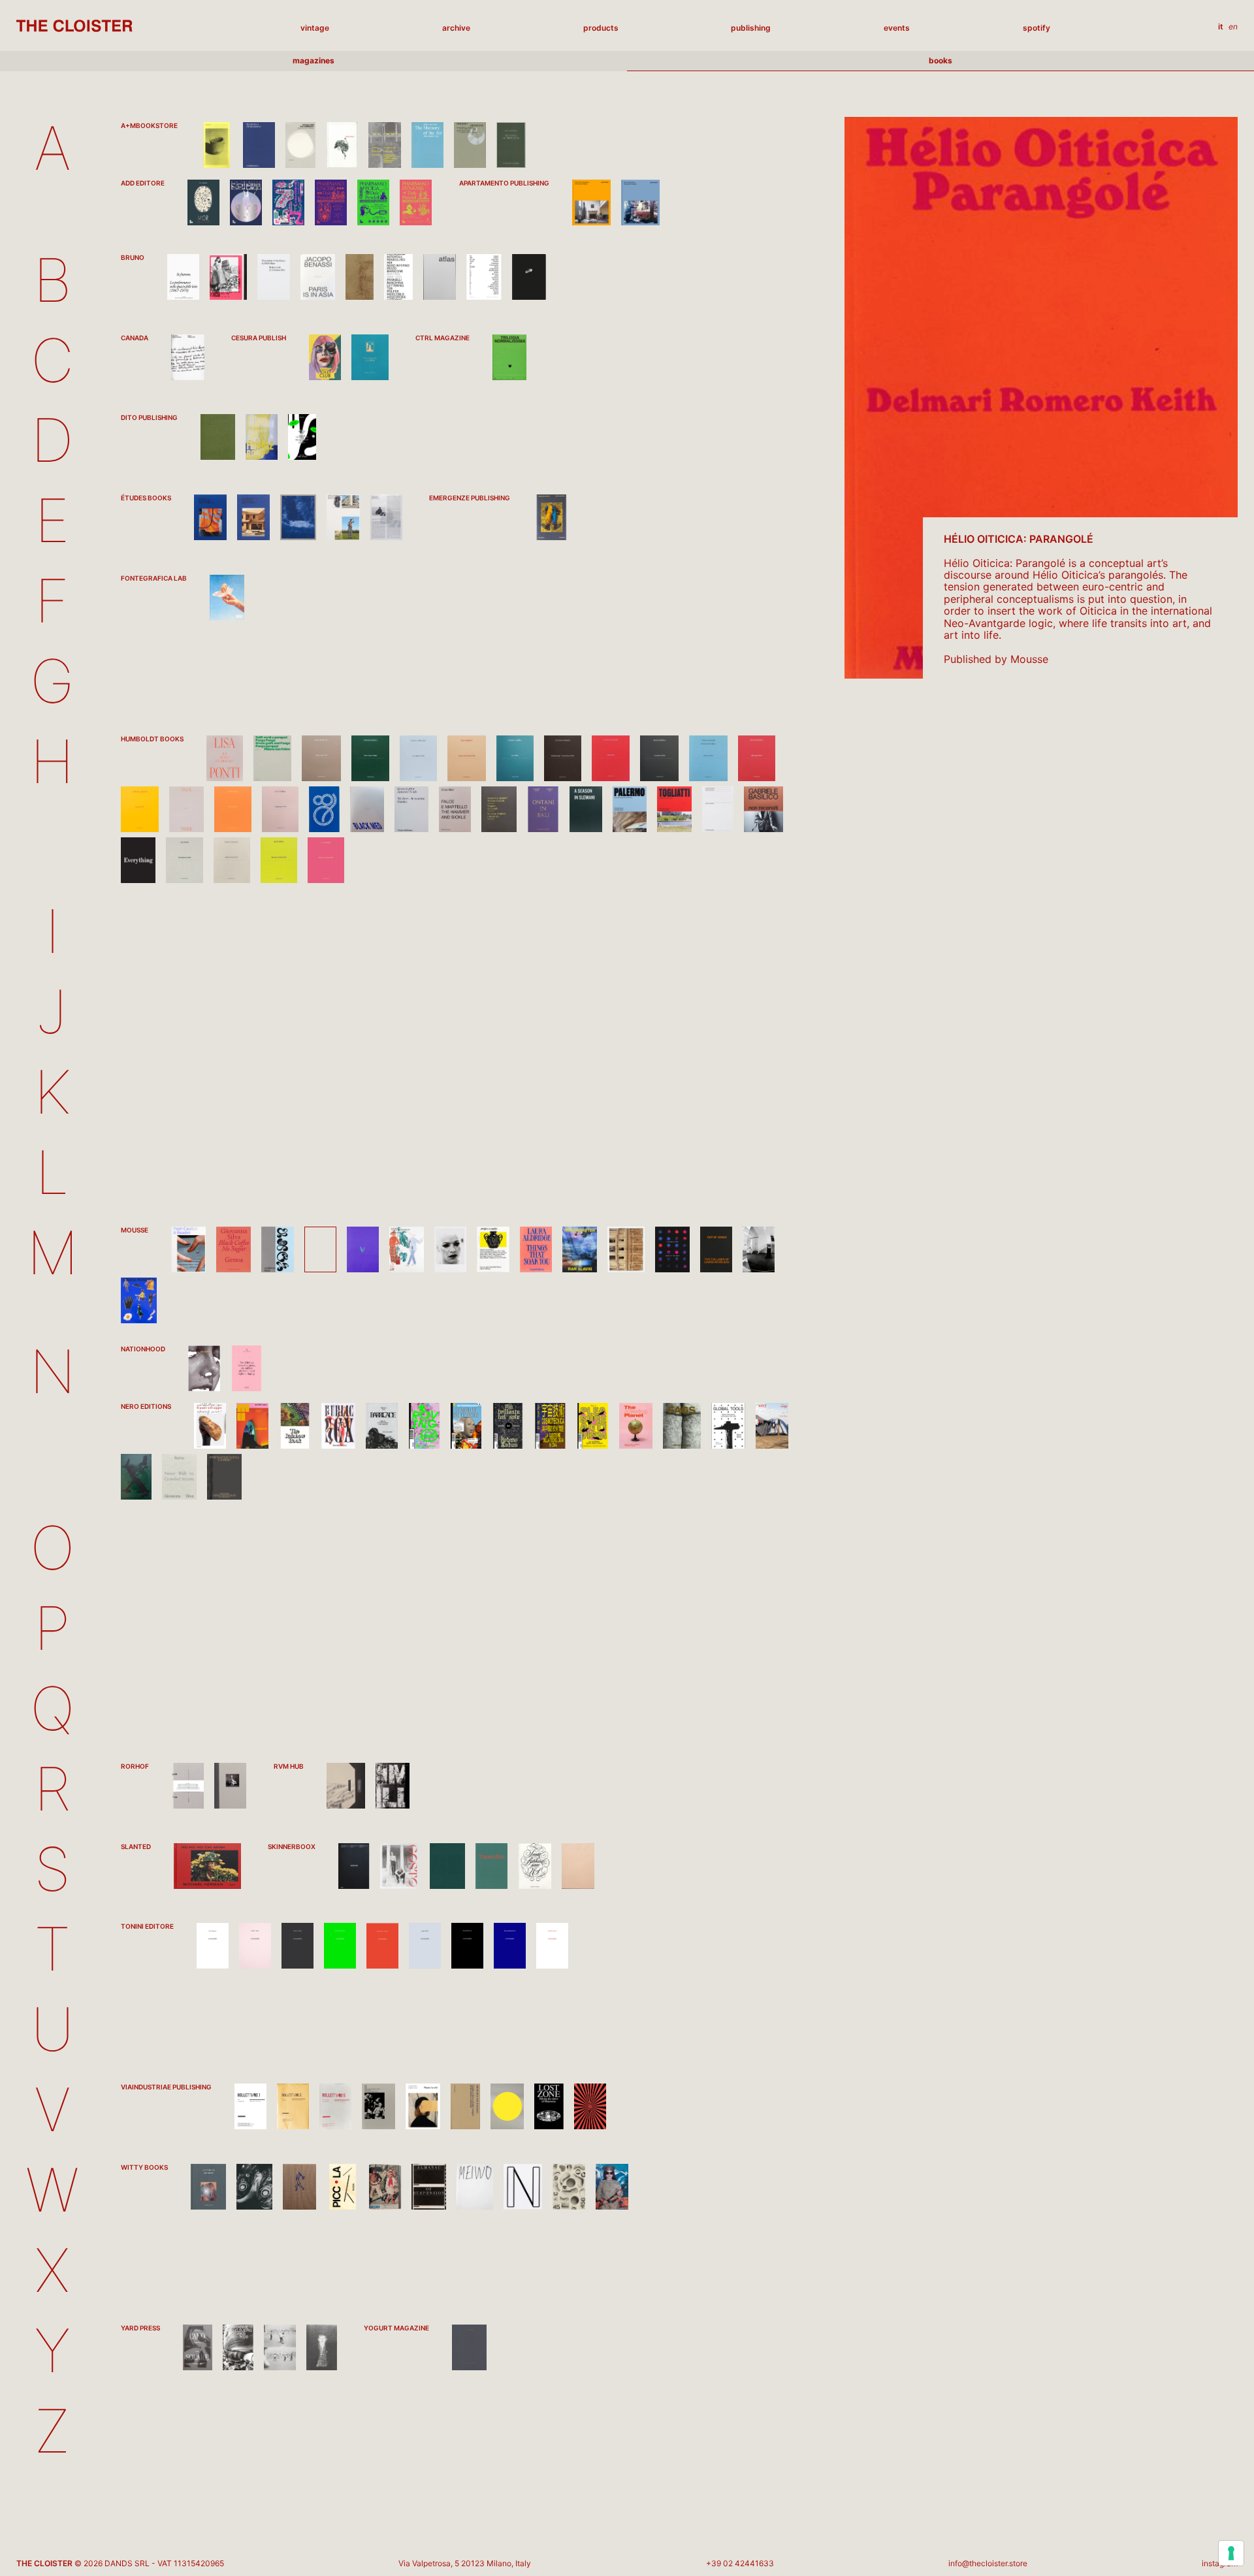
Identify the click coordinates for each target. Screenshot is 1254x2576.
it (1221, 27)
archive (456, 28)
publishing (751, 28)
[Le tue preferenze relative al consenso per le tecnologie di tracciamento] (1231, 2553)
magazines (313, 60)
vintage (315, 28)
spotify (1037, 28)
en (1233, 27)
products (601, 28)
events (897, 28)
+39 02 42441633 (740, 2563)
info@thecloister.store (988, 2563)
